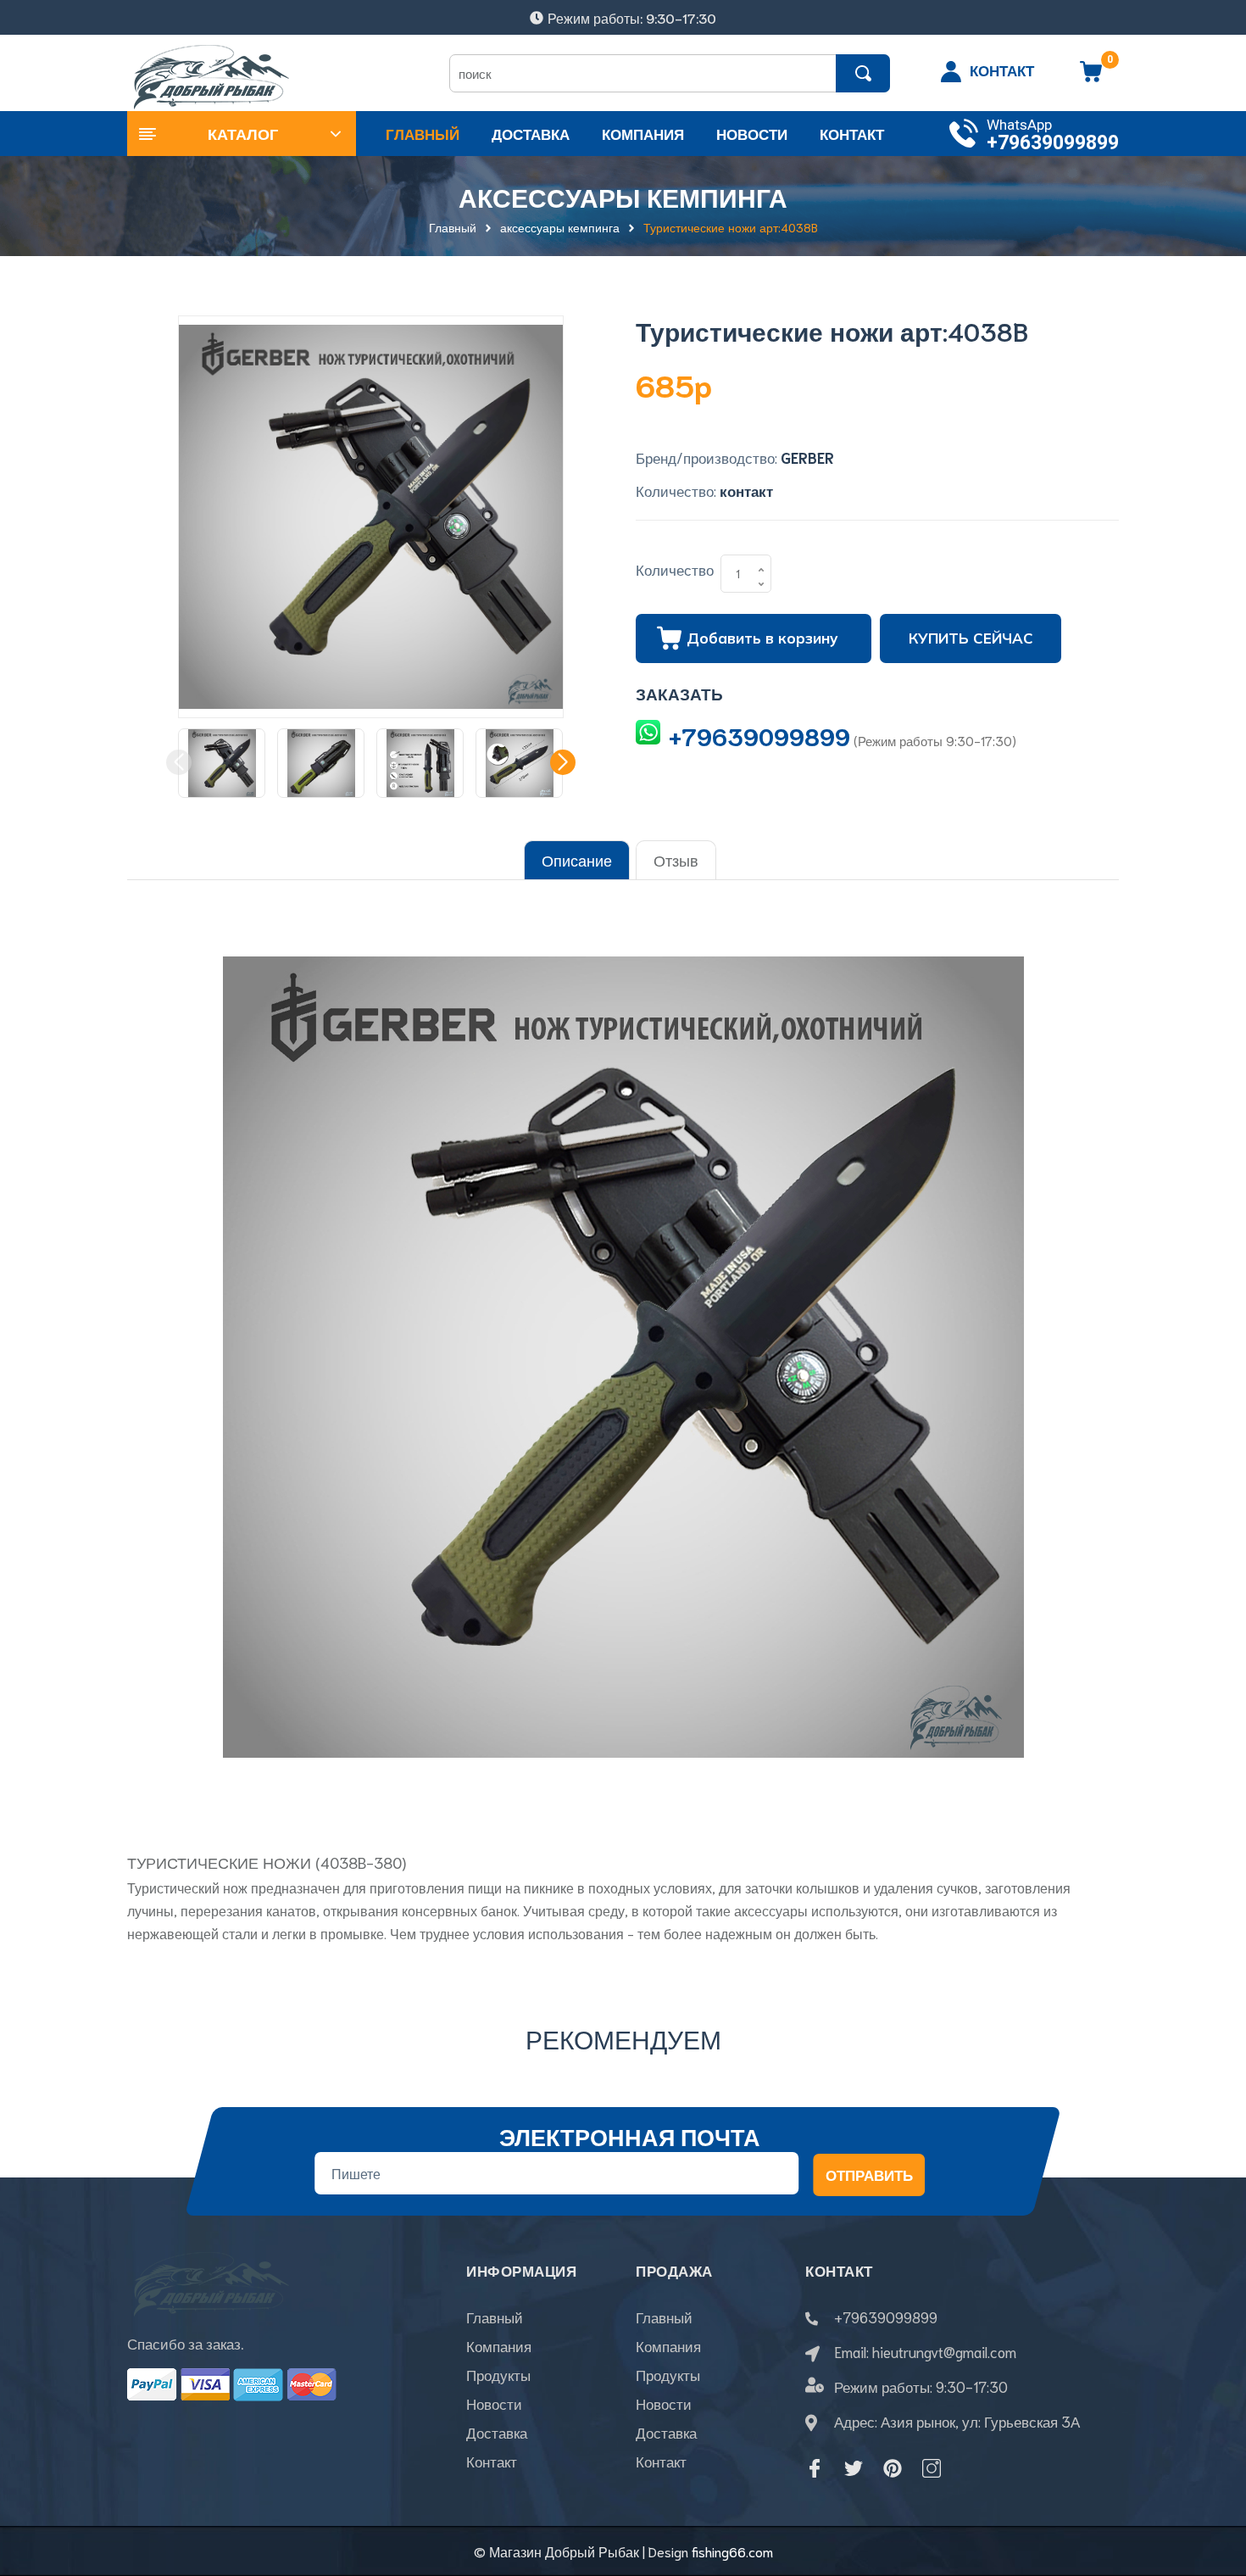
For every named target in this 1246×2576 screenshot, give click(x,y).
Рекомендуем (623, 2038)
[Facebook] (815, 2468)
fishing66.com (732, 2551)
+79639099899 (1053, 143)
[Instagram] (932, 2468)
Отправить (869, 2175)
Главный (495, 2317)
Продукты (498, 2374)
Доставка (497, 2432)
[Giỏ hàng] (1091, 77)
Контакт (492, 2461)
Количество (675, 569)
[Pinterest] (893, 2468)
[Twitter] (854, 2468)
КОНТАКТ (1002, 70)
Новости (494, 2403)
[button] (563, 762)
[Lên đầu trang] (1212, 2487)
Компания (499, 2345)
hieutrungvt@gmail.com (944, 2351)
